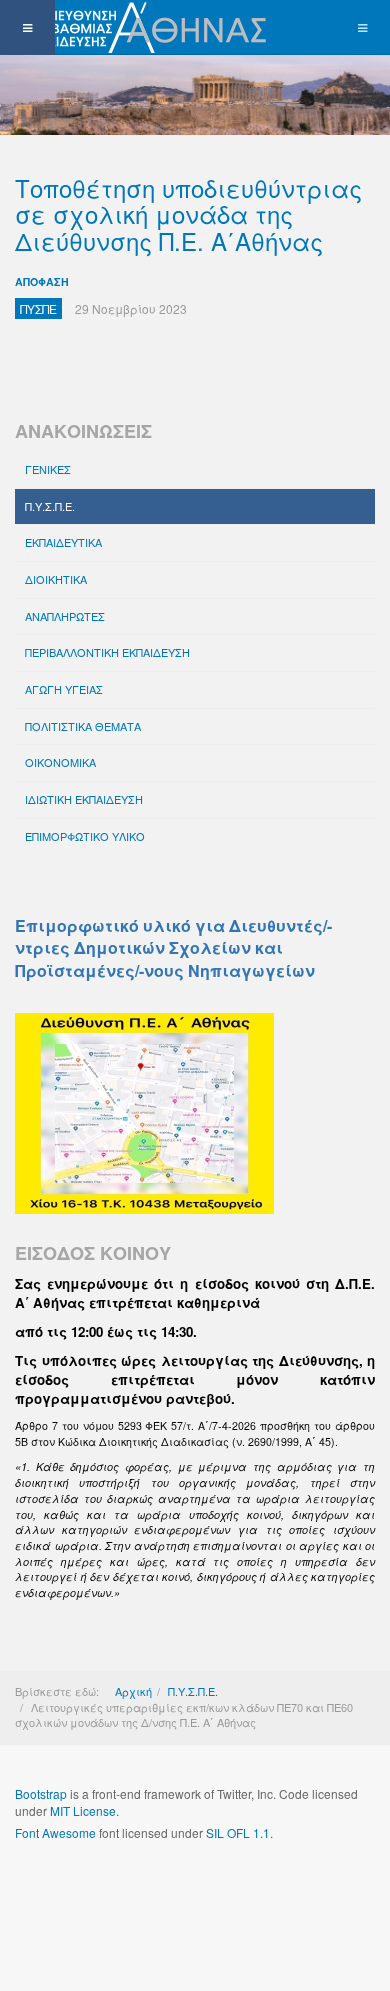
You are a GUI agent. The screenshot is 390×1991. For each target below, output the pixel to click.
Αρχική (133, 1691)
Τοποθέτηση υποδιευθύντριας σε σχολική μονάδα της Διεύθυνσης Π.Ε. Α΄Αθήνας (188, 214)
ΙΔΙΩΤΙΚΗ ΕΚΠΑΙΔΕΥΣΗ (84, 799)
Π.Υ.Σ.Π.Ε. (50, 506)
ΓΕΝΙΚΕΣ (48, 469)
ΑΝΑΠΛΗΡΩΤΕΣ (65, 616)
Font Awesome (55, 1832)
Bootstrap (41, 1793)
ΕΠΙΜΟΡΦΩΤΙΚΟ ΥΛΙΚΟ (85, 836)
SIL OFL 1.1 (238, 1832)
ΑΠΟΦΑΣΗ (42, 281)
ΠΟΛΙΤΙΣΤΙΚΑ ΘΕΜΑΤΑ (83, 726)
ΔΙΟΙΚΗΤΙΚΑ (56, 579)
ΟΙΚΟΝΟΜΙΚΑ (60, 762)
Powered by (106, 1886)
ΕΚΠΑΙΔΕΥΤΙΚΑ (63, 542)
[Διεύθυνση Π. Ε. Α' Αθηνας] (137, 27)
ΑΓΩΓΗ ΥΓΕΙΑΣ (64, 689)
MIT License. (84, 1810)
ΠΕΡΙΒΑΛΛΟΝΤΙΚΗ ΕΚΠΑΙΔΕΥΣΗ (107, 652)
